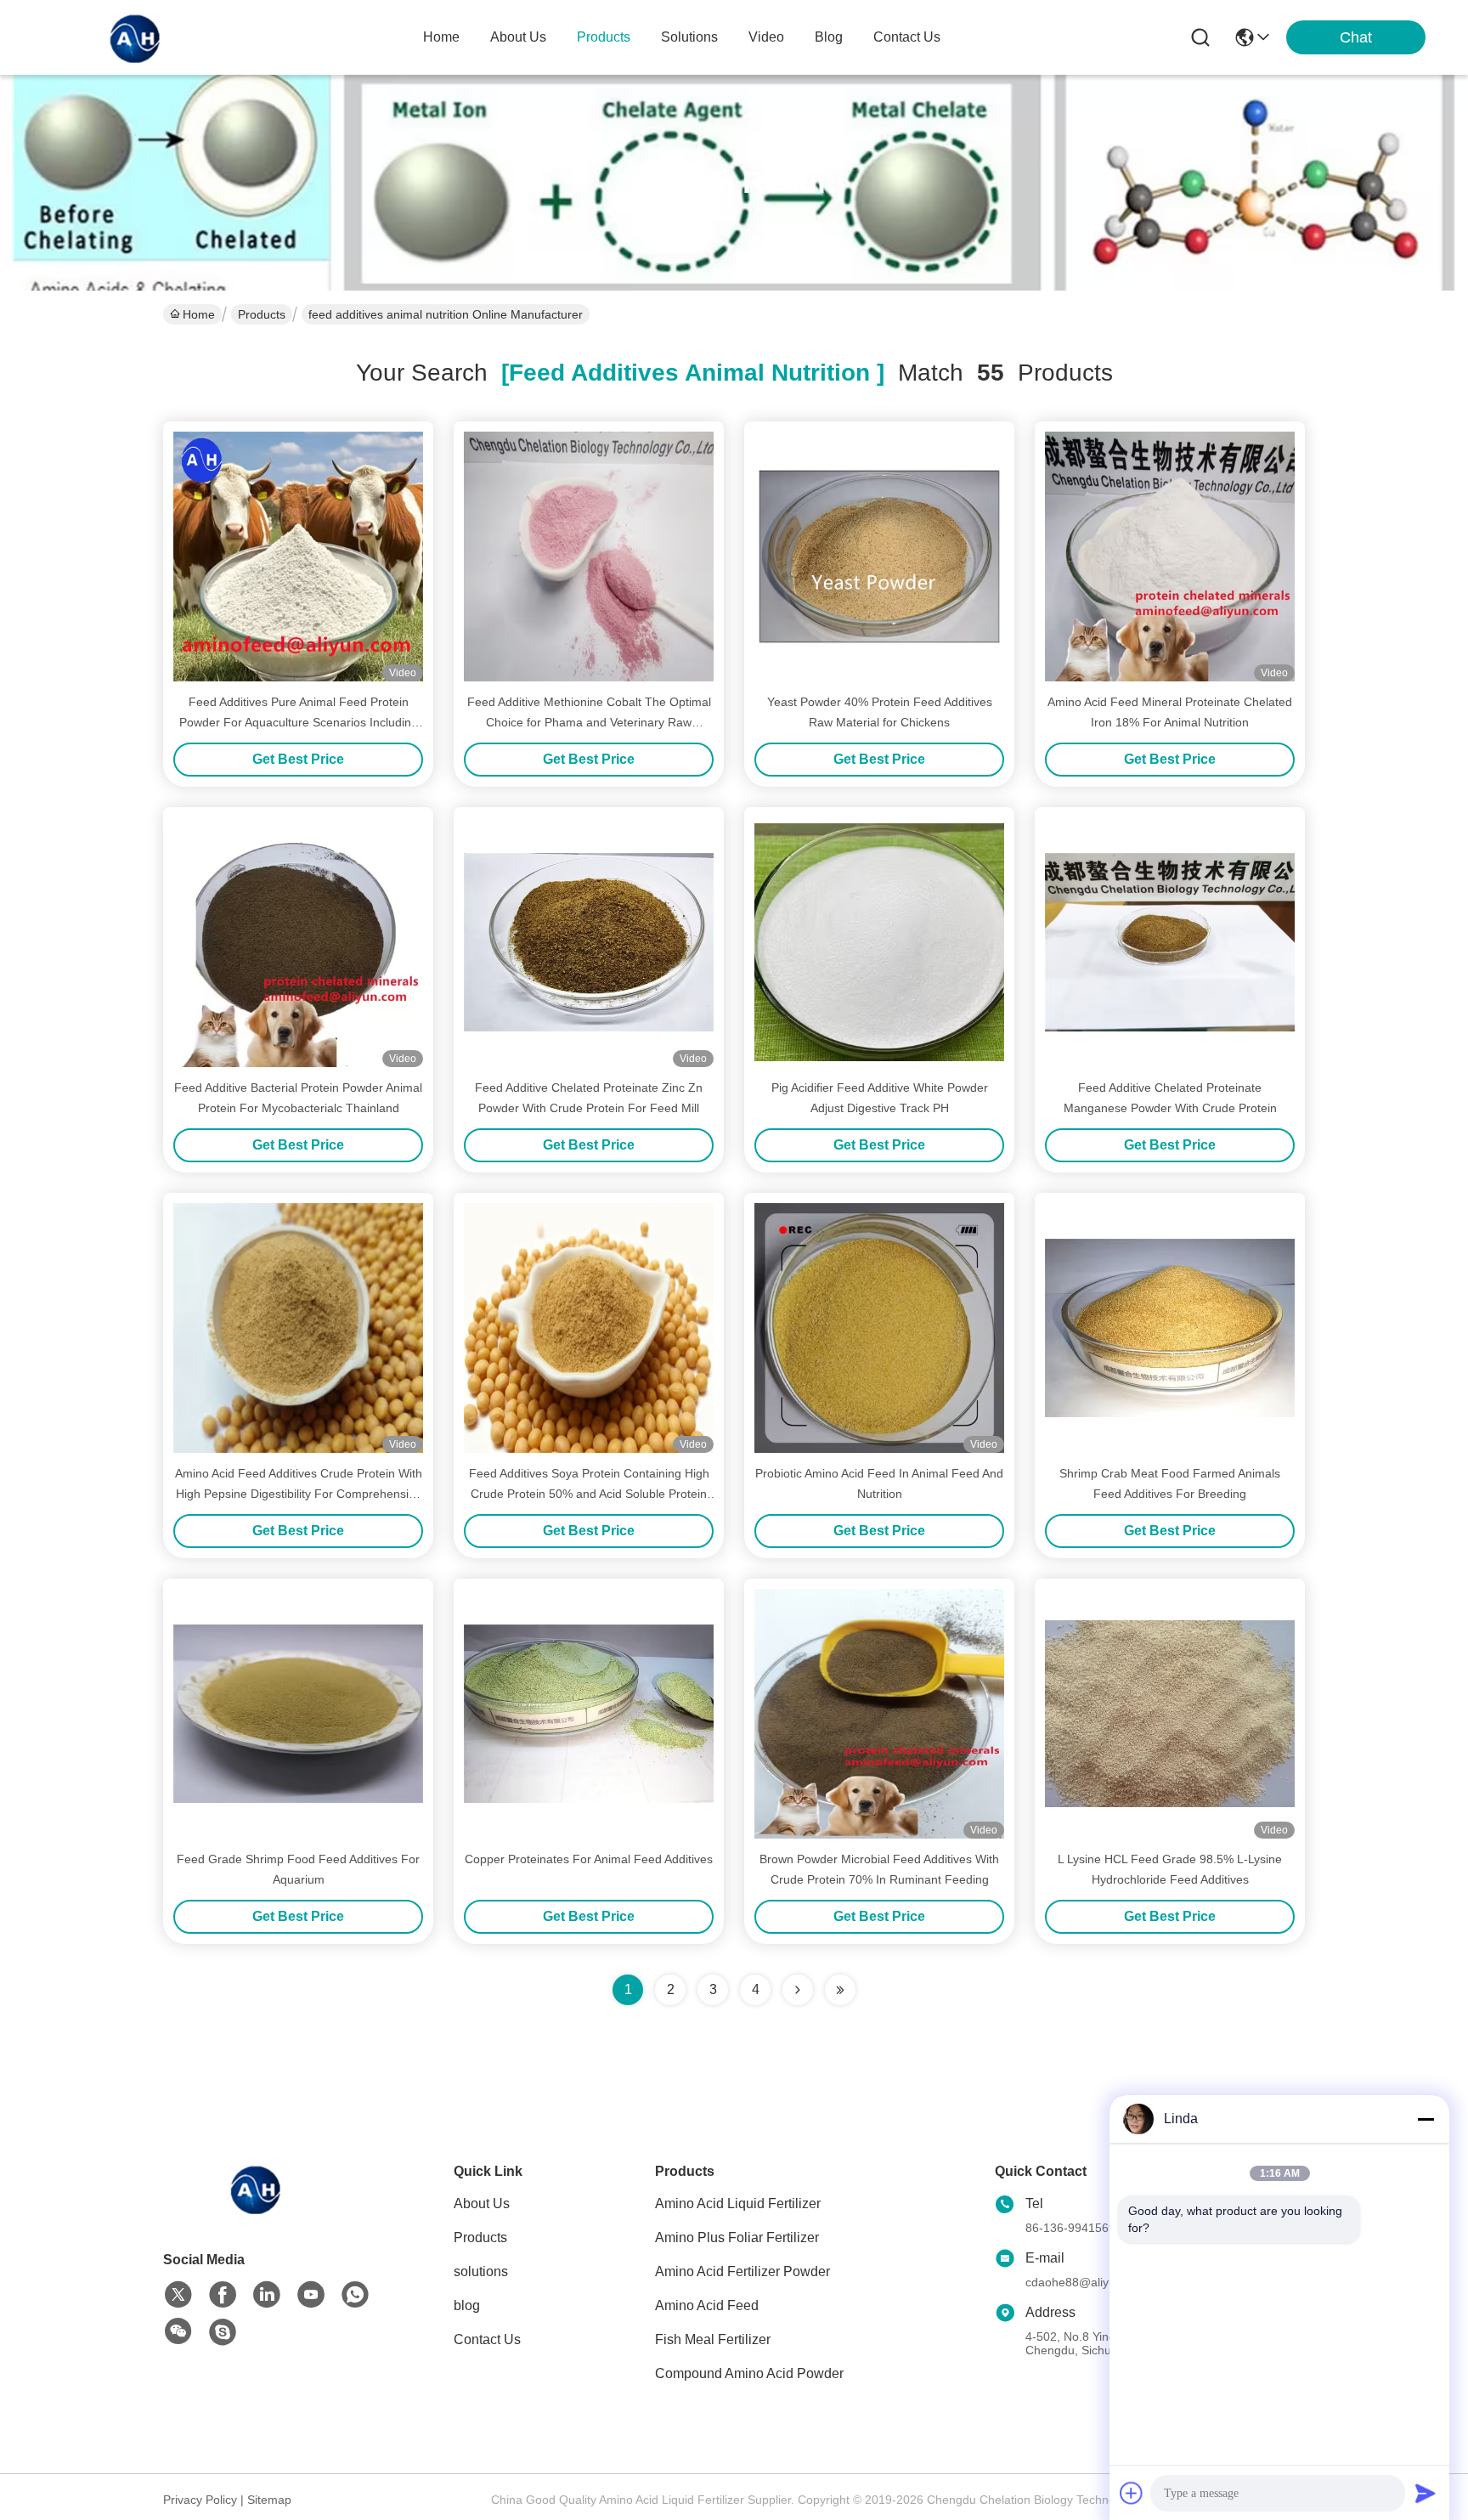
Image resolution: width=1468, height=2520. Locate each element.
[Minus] (1426, 2119)
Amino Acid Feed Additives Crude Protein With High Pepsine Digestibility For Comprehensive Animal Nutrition (299, 1494)
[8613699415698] (355, 2295)
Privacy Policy (200, 2500)
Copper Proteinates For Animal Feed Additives (589, 1859)
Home (441, 37)
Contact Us (487, 2339)
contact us (907, 37)
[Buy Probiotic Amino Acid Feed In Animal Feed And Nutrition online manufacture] (879, 1328)
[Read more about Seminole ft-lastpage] (840, 1990)
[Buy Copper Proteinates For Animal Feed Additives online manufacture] (589, 1714)
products (604, 37)
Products (262, 314)
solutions (689, 37)
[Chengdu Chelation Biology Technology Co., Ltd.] (136, 37)
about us (518, 37)
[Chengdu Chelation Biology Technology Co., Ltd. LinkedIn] (267, 2295)
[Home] (257, 2209)
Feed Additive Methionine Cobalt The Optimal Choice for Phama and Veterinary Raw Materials (589, 722)
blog (829, 37)
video (766, 37)
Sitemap (269, 2500)
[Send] (1426, 2493)
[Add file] (1132, 2493)
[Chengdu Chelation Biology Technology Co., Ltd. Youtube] (311, 2295)
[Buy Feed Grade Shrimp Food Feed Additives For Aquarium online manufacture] (298, 1714)
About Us (482, 2204)
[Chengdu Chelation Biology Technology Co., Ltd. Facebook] (223, 2295)
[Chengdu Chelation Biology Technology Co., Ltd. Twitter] (178, 2295)
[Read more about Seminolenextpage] (798, 1990)
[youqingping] (223, 2332)
